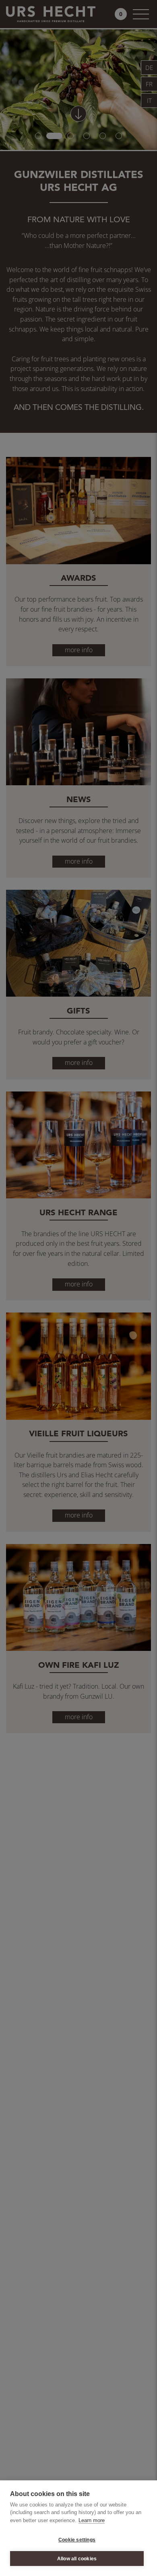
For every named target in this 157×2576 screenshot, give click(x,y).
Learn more (92, 2520)
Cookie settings (77, 2540)
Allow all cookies (77, 2559)
